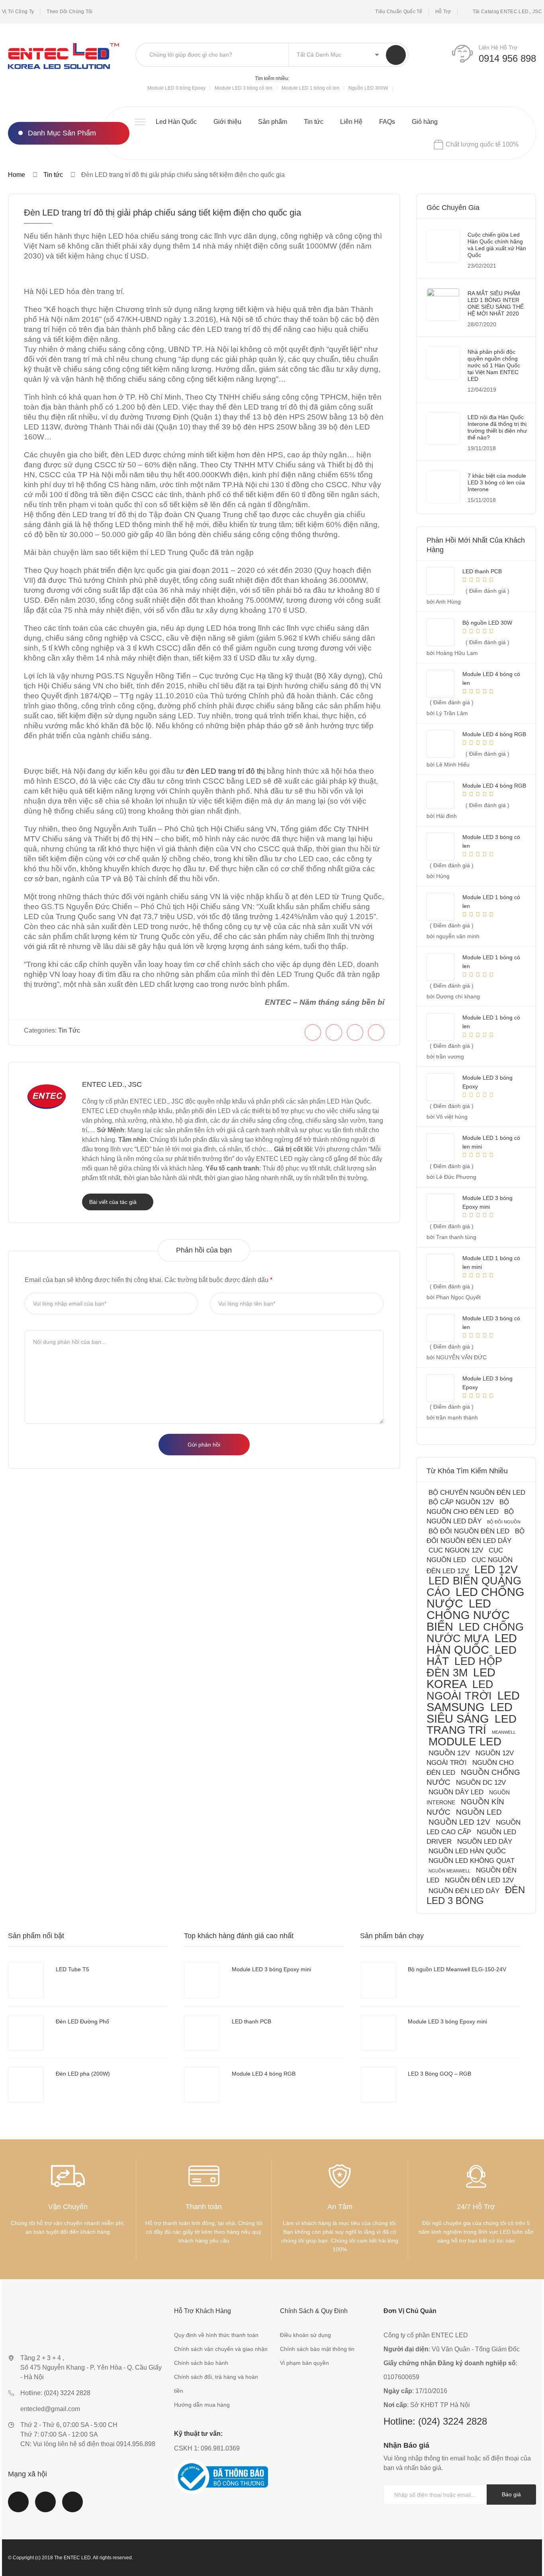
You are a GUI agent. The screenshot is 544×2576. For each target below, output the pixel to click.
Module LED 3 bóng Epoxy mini (271, 1969)
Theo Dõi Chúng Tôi (69, 12)
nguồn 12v (449, 1753)
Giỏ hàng (425, 122)
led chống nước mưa (475, 1633)
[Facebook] (313, 1032)
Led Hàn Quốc (176, 122)
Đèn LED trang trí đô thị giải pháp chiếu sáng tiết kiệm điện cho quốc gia (162, 213)
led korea (461, 1678)
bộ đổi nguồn (504, 1522)
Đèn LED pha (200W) (83, 2074)
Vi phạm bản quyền (304, 2363)
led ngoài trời (460, 1690)
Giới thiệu (227, 122)
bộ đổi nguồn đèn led (469, 1531)
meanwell (504, 1732)
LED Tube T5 (72, 1969)
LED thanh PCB (251, 2021)
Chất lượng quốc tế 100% (482, 144)
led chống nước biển (468, 1615)
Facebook (18, 2507)
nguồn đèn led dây (464, 1891)
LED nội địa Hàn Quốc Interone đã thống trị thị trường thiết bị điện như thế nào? (497, 427)
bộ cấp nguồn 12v (461, 1502)
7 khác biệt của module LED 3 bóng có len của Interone (497, 482)
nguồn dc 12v (481, 1783)
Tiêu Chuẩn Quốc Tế (399, 12)
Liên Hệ (351, 122)
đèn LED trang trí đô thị (225, 771)
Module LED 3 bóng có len (244, 88)
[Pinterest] (355, 1032)
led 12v (496, 1569)
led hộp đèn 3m (464, 1667)
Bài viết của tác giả (114, 1202)
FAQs (387, 122)
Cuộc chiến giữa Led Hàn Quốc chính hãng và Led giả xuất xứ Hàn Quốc (497, 245)
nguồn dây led (456, 1792)
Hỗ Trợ (443, 12)
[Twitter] (334, 1032)
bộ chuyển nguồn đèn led (477, 1493)
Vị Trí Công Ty (18, 12)
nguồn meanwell (449, 1871)
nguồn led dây (485, 1842)
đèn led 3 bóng (476, 1895)
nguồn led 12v (459, 1822)
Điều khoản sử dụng (305, 2335)
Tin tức (314, 122)
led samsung (473, 1701)
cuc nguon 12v (456, 1550)
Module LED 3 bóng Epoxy (176, 88)
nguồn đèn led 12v (479, 1880)
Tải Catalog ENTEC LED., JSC (507, 12)
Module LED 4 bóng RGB (264, 2074)
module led (465, 1742)
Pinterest (72, 2507)
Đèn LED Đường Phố (82, 2021)
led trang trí (472, 1724)
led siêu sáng (470, 1713)
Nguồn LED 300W (368, 88)
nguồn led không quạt (472, 1861)
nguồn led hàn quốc (467, 1851)
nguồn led (479, 1812)
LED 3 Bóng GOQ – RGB (439, 2074)
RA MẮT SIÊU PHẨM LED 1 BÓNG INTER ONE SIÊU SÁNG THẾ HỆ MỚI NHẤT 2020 (496, 303)
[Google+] (376, 1032)
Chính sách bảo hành (201, 2363)
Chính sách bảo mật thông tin (317, 2349)
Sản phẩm (273, 122)
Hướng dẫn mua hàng (202, 2405)
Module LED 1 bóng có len (310, 88)
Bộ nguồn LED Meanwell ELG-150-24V (457, 1969)
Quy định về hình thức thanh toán (216, 2335)
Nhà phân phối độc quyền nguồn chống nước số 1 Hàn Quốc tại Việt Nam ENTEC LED (494, 365)
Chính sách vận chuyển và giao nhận (221, 2349)
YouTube (45, 2507)
